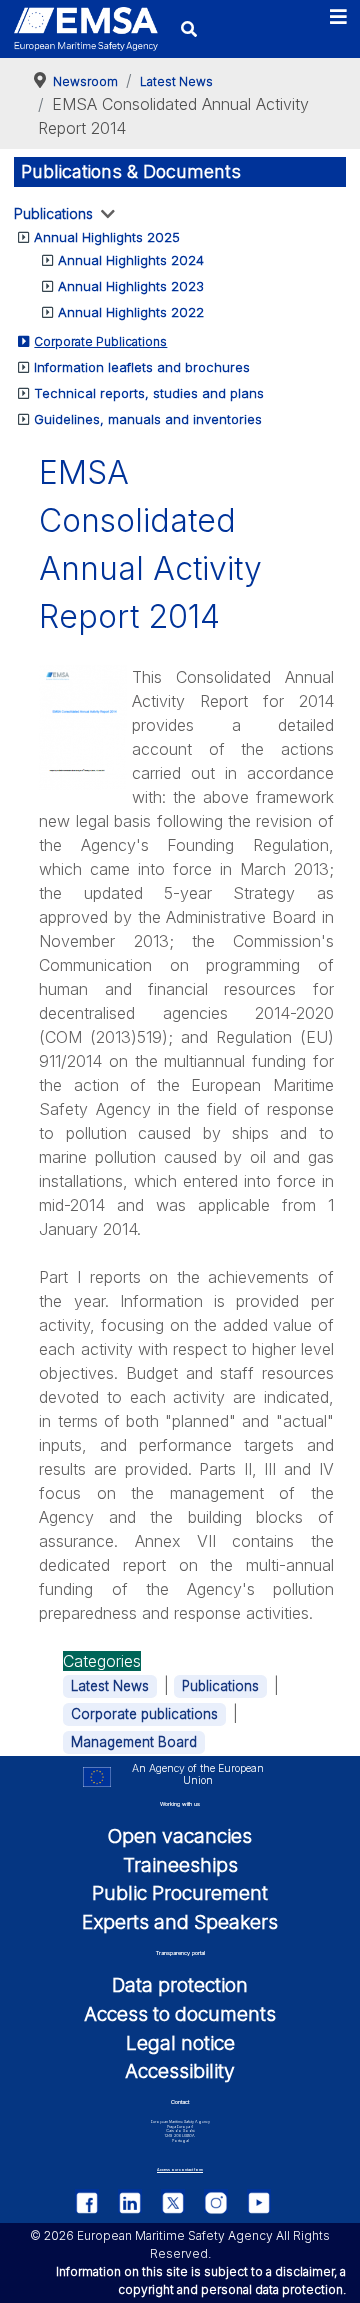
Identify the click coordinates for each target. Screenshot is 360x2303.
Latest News (110, 1686)
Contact (180, 2102)
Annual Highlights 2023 (131, 286)
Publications (53, 213)
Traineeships (180, 1865)
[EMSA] (86, 29)
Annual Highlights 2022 (131, 312)
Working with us (180, 1804)
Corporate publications (144, 1714)
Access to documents (180, 2014)
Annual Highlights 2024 (131, 260)
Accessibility (180, 2071)
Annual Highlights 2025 (107, 237)
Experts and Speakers (180, 1922)
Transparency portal (180, 1953)
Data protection (180, 1985)
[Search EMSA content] (188, 28)
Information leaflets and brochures (142, 367)
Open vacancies (180, 1836)
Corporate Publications (100, 341)
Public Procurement (180, 1893)
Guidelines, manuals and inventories (148, 419)
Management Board (134, 1742)
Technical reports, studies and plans (149, 393)
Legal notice (180, 2043)
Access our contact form (180, 2169)
